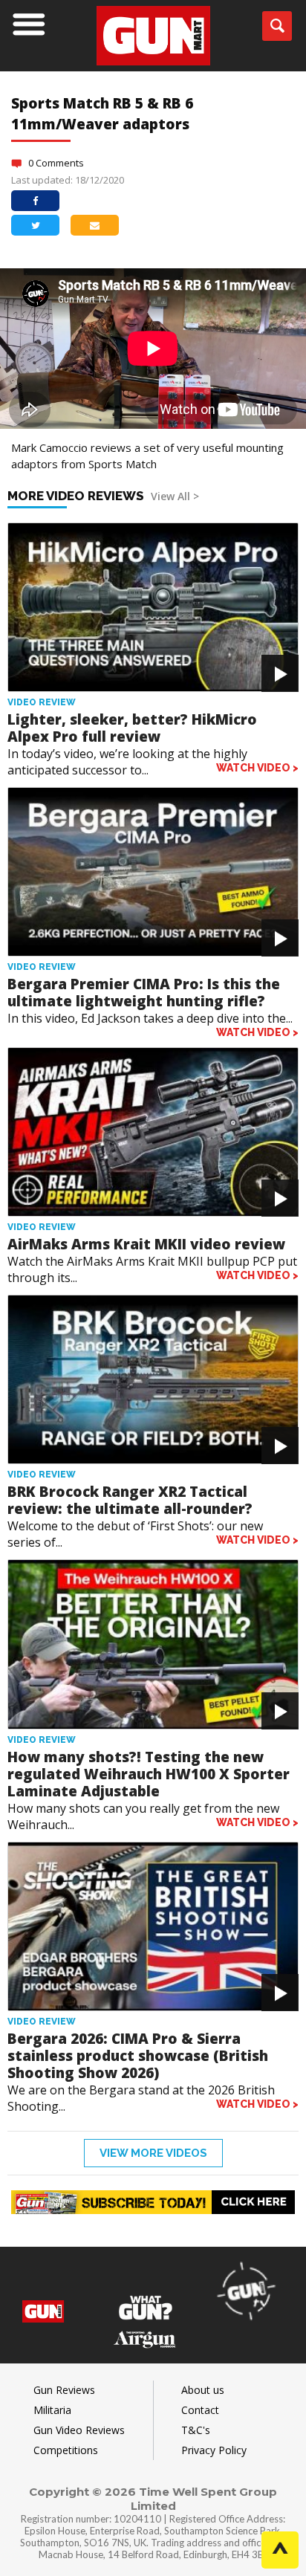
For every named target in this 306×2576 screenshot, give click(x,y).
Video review (42, 702)
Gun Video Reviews (79, 2430)
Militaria (52, 2410)
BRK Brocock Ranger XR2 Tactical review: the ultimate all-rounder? (130, 1500)
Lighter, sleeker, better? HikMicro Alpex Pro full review (132, 728)
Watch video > (257, 768)
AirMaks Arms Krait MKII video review (146, 1244)
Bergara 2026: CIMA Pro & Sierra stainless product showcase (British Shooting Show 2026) (138, 2056)
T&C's (196, 2430)
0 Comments (56, 163)
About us (203, 2390)
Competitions (66, 2450)
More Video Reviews (103, 496)
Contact (200, 2410)
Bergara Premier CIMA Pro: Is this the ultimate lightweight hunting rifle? (144, 993)
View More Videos (153, 2153)
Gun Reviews (64, 2390)
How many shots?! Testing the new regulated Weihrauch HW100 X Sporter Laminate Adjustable (149, 1774)
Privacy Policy (214, 2450)
